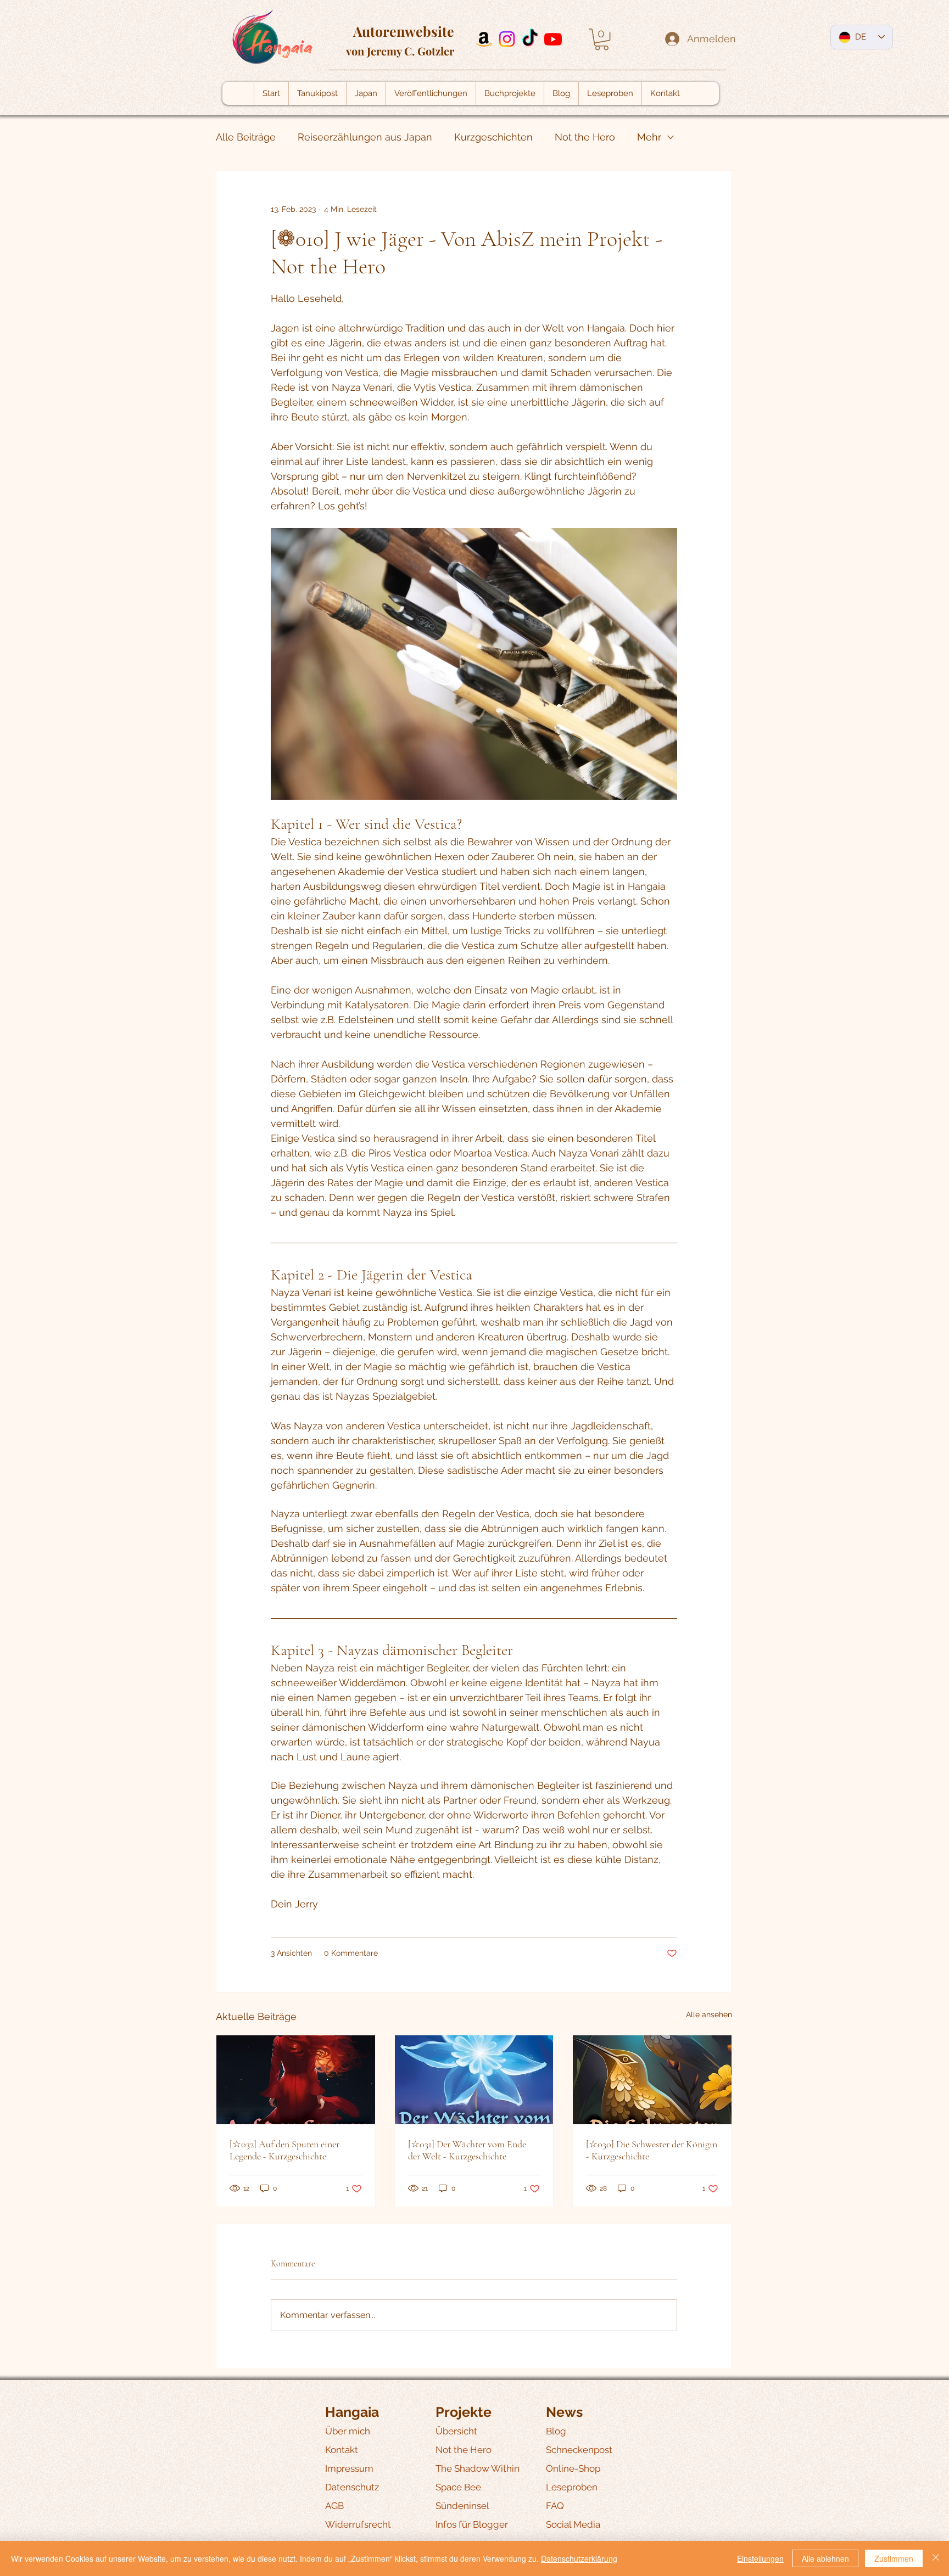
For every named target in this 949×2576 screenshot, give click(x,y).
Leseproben (572, 2487)
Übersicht (456, 2431)
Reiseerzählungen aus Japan (365, 137)
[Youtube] (553, 39)
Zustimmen (894, 2558)
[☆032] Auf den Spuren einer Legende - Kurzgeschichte (284, 2150)
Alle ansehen (709, 2014)
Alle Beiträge (246, 137)
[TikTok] (530, 39)
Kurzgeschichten (493, 137)
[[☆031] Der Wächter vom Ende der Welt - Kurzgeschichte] (474, 2080)
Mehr (649, 137)
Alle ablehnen (825, 2558)
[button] (602, 39)
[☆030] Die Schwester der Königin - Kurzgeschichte (652, 2150)
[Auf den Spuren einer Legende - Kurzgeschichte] (296, 2080)
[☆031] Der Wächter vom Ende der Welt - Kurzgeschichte (467, 2150)
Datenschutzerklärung (579, 2558)
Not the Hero (585, 137)
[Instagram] (507, 39)
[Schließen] (936, 2558)
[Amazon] (484, 39)
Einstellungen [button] (760, 2558)
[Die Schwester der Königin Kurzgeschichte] (652, 2080)
